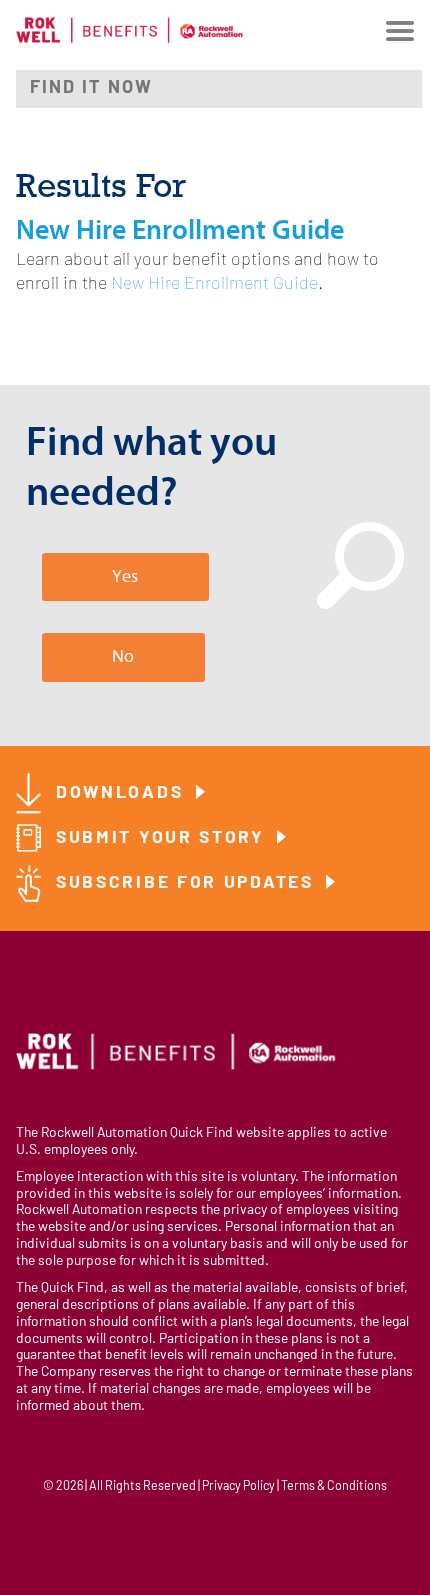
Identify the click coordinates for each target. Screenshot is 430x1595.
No (123, 656)
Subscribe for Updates (188, 883)
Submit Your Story (164, 838)
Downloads (123, 793)
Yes (125, 576)
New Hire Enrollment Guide (214, 284)
